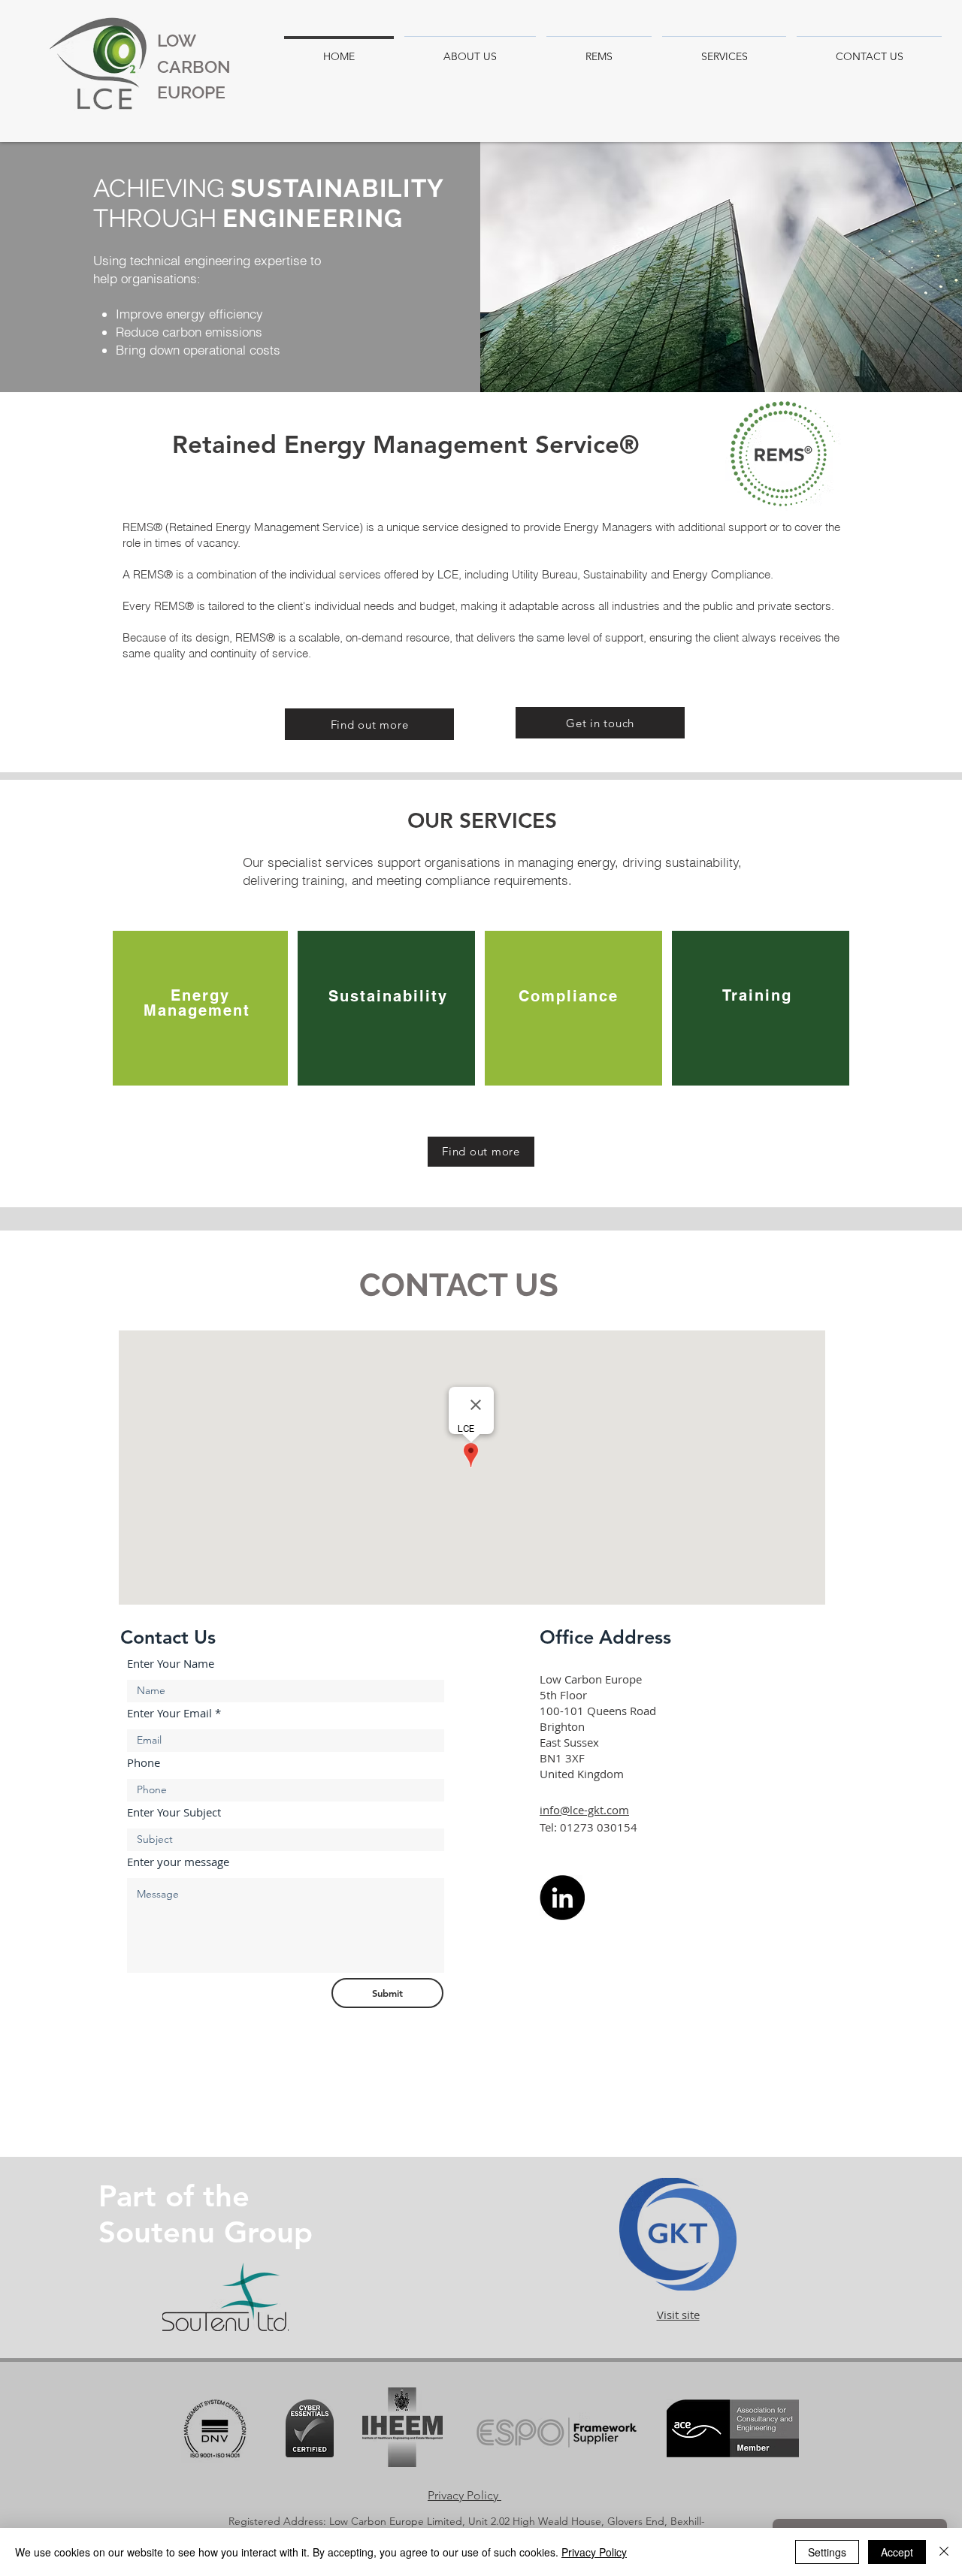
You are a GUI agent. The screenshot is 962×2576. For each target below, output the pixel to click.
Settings (827, 2552)
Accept (897, 2552)
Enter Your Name (171, 1664)
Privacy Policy (594, 2552)
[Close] (944, 2552)
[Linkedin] (562, 1898)
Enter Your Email (169, 1713)
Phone (144, 1763)
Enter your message (178, 1862)
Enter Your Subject (174, 1812)
